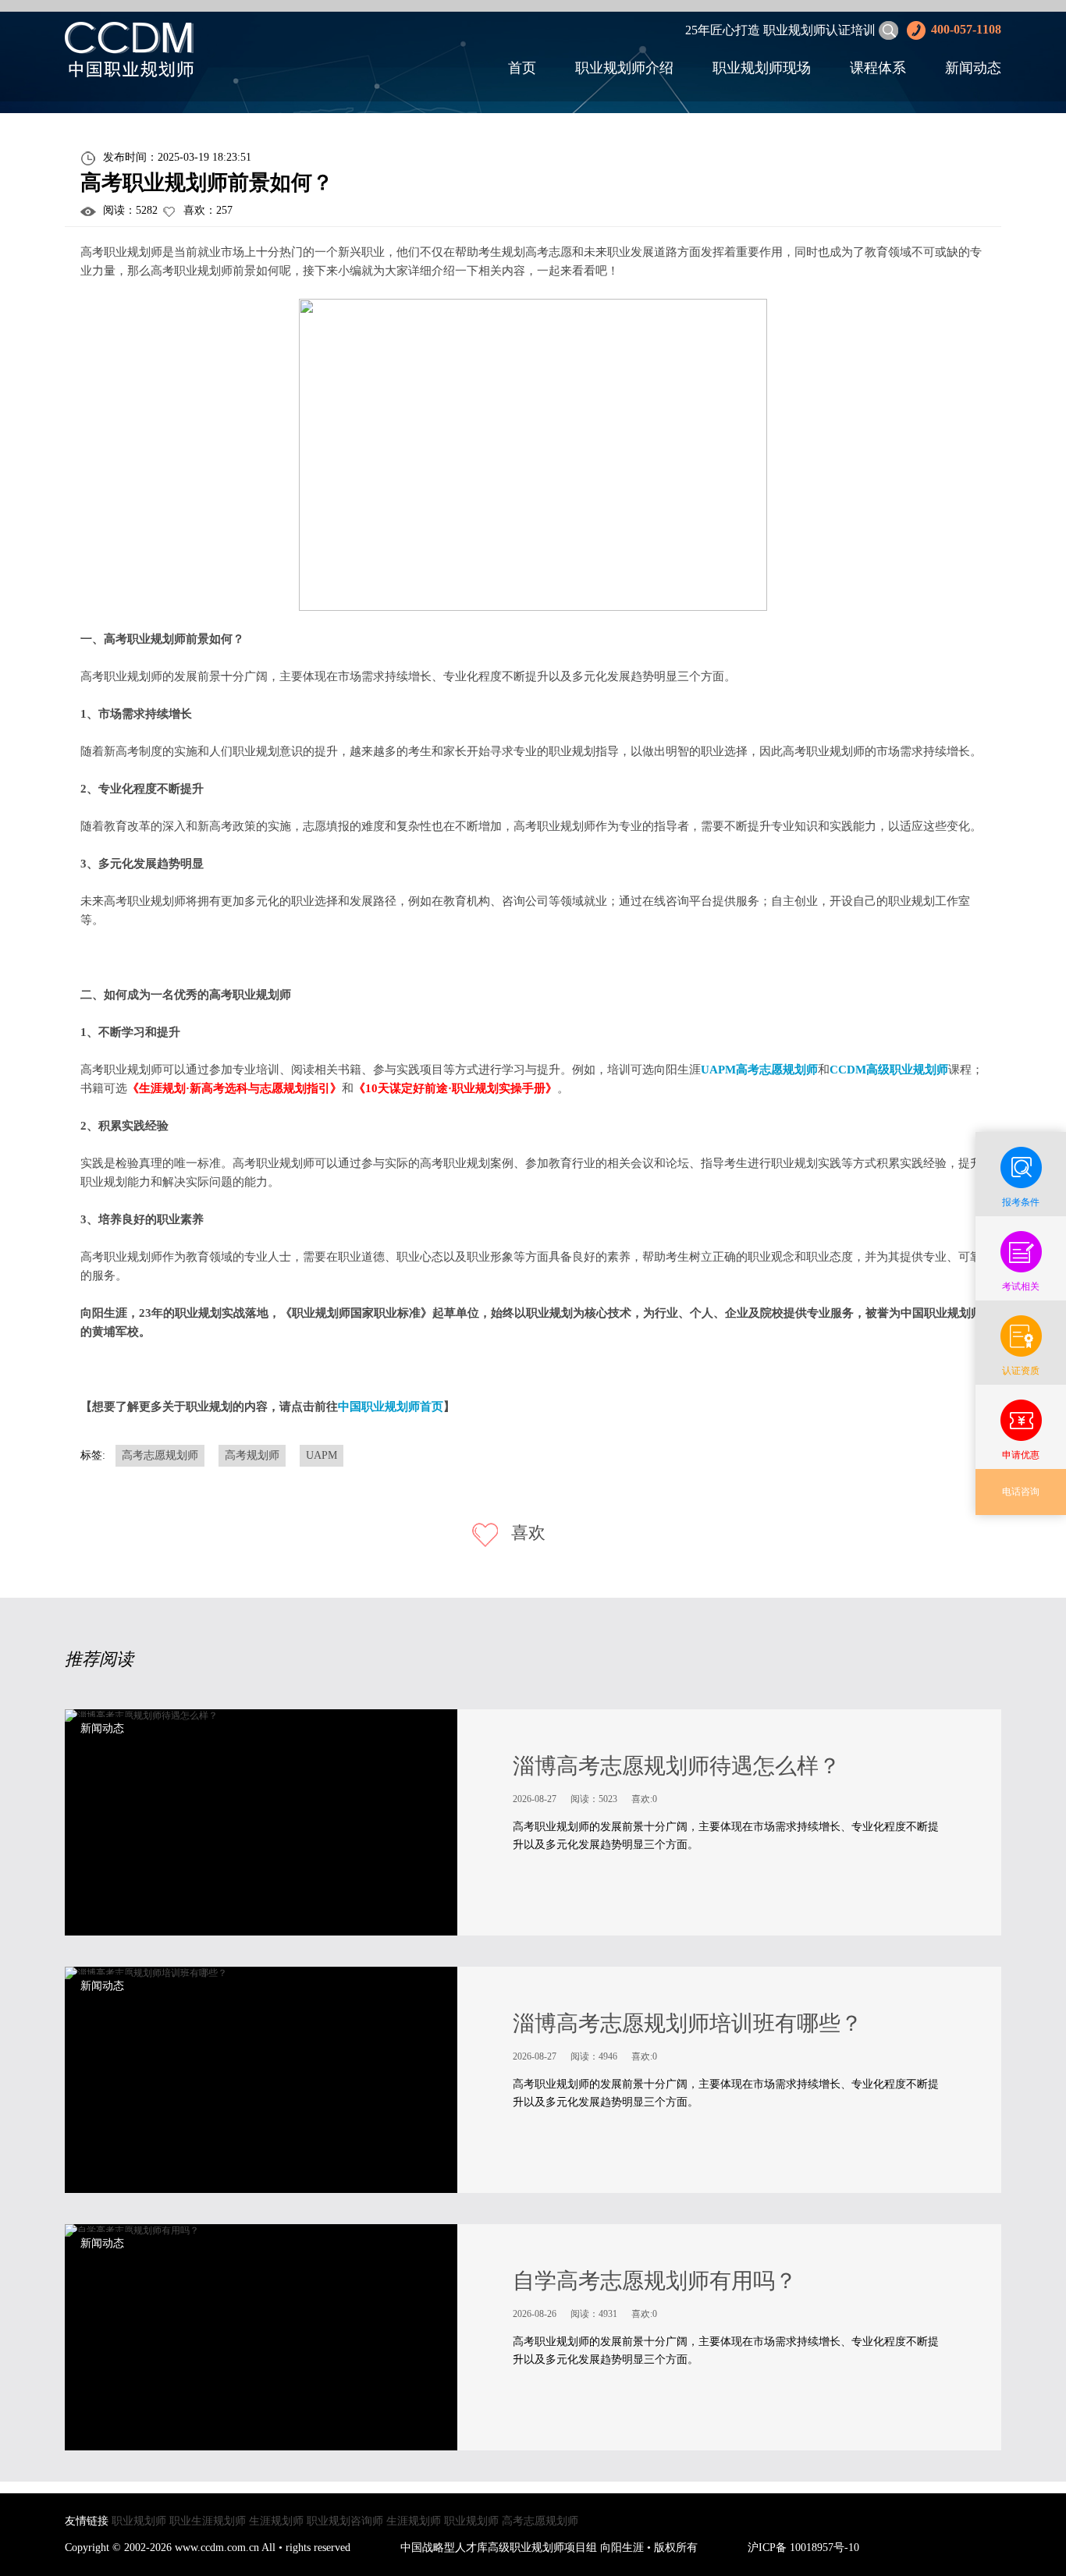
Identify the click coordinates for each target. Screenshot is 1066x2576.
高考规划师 (252, 1455)
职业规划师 (139, 2521)
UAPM (322, 1455)
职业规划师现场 (762, 68)
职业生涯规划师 (208, 2521)
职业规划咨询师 (345, 2521)
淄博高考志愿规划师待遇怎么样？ (677, 1766)
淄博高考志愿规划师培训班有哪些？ (688, 2023)
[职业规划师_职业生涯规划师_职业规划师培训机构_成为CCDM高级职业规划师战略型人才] (129, 48)
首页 (522, 68)
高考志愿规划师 (160, 1455)
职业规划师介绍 (624, 68)
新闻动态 (973, 68)
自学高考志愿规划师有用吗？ (655, 2281)
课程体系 (878, 68)
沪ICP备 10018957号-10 (803, 2548)
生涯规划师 (276, 2521)
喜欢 (526, 1533)
